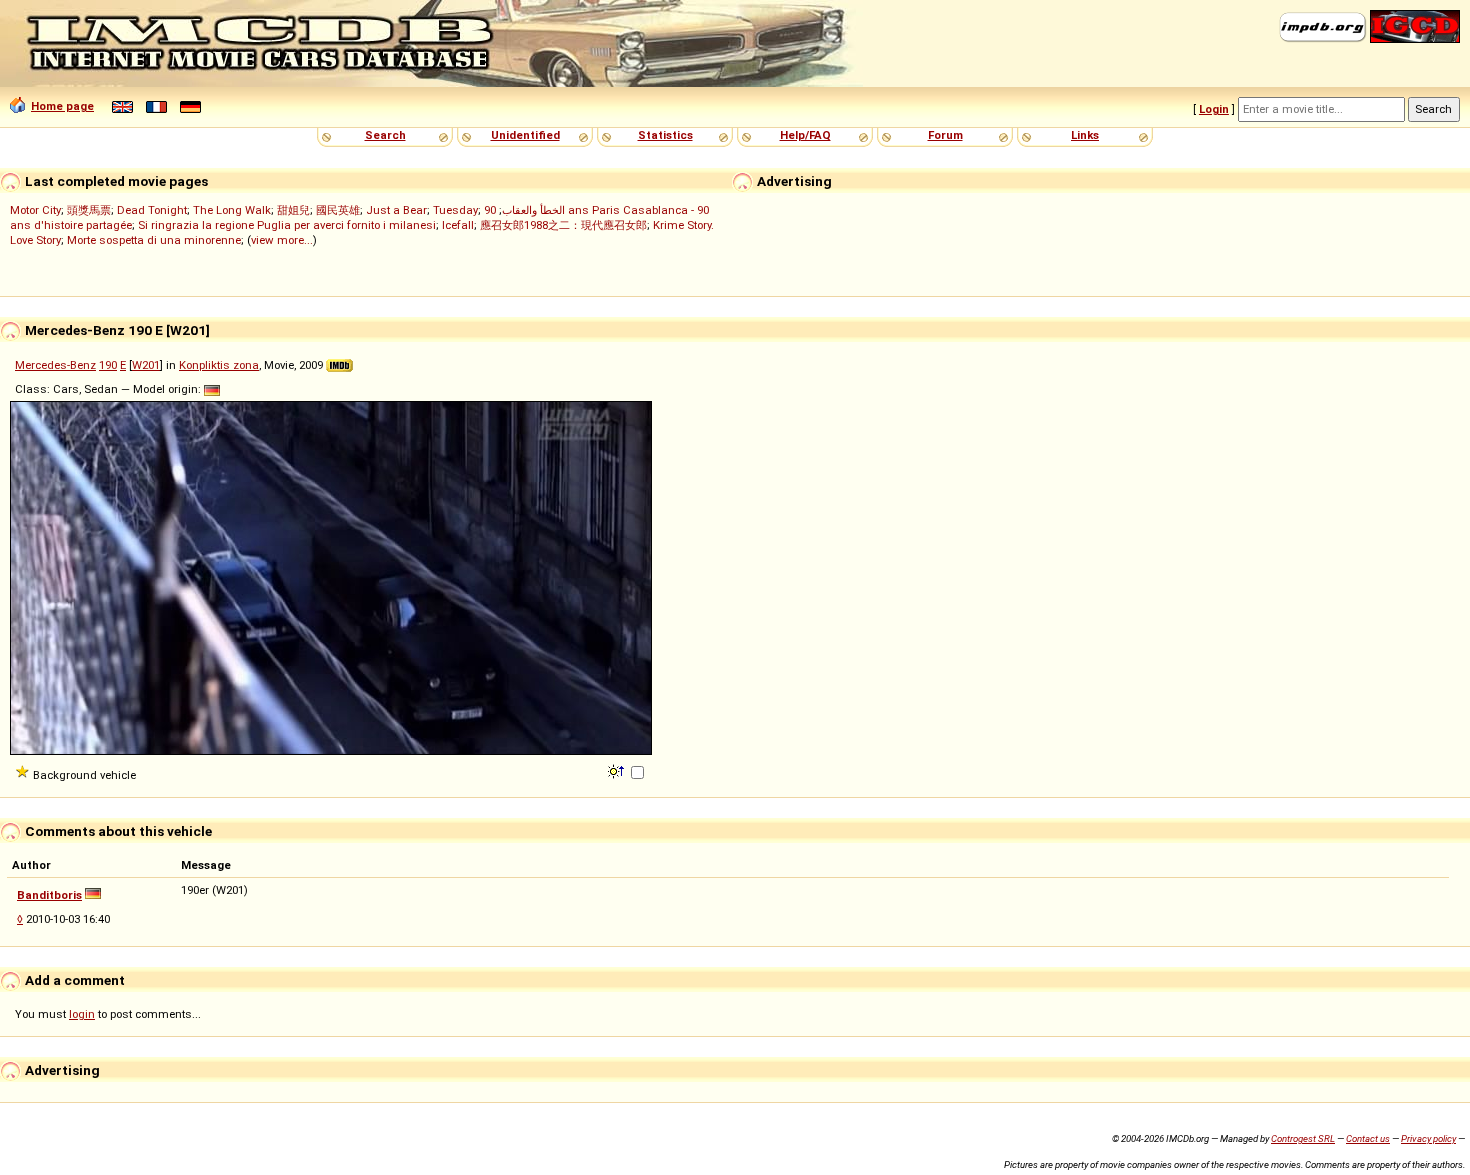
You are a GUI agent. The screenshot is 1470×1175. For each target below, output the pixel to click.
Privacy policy (1428, 1138)
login (82, 1014)
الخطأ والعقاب (533, 210)
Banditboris (49, 895)
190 (108, 365)
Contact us (1368, 1138)
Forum (945, 135)
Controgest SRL (1303, 1138)
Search (385, 135)
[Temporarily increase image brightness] (617, 770)
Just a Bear (396, 210)
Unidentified (525, 135)
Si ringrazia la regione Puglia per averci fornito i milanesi (287, 225)
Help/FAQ (805, 135)
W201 (146, 365)
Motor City (35, 210)
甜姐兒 (293, 210)
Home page (62, 106)
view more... (282, 240)
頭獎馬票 (89, 210)
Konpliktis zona (219, 365)
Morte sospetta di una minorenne (154, 240)
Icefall (458, 225)
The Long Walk (232, 210)
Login (1214, 109)
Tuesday (455, 210)
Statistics (665, 135)
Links (1085, 135)
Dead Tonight (152, 210)
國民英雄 (338, 210)
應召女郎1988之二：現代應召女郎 (563, 225)
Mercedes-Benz (55, 365)
